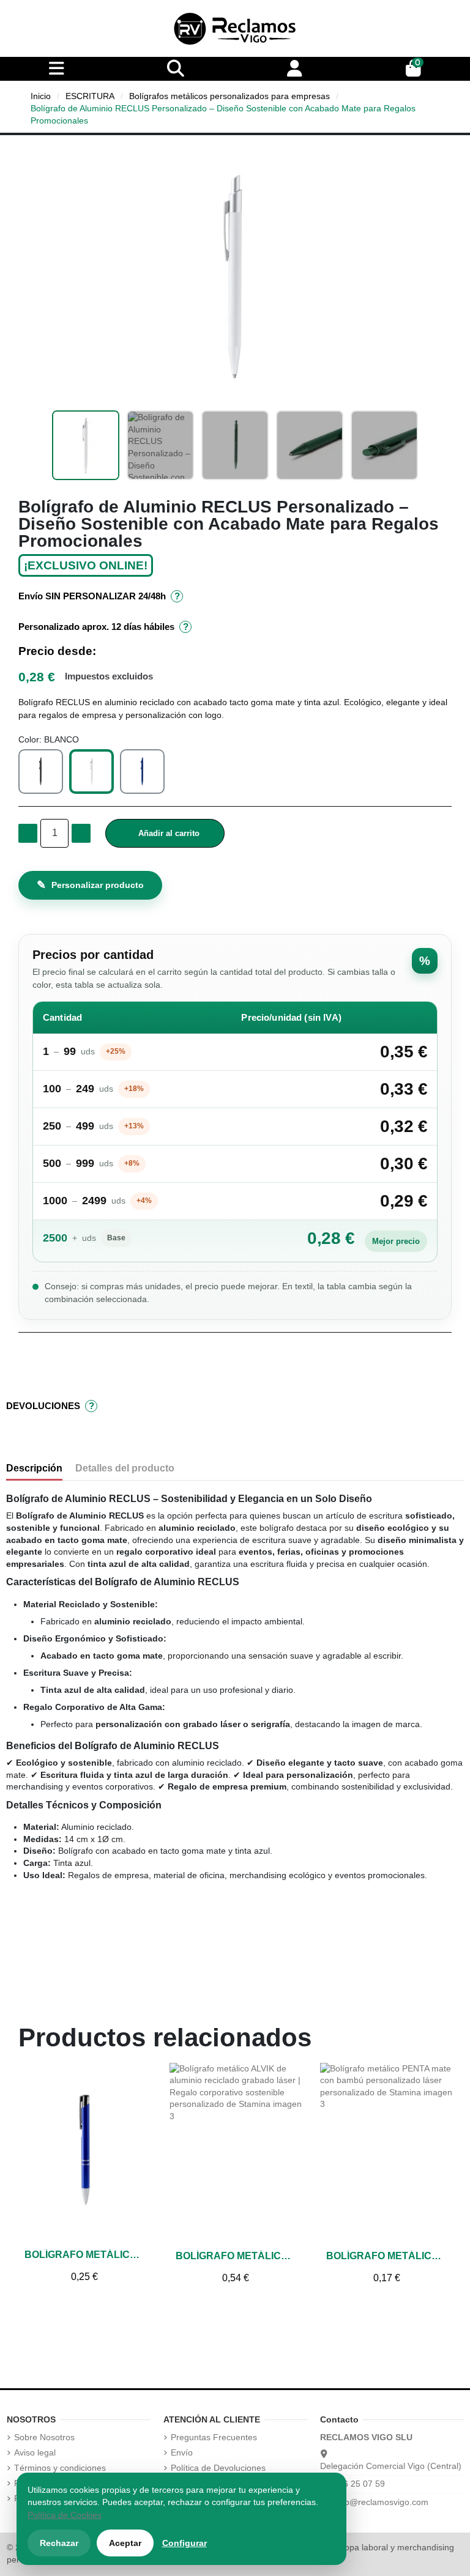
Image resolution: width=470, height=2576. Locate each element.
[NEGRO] (41, 772)
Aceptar (125, 2543)
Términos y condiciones (60, 2468)
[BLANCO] (91, 772)
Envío (182, 2452)
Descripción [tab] (34, 1468)
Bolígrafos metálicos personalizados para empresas (229, 96)
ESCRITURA (90, 96)
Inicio (41, 96)
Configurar (185, 2543)
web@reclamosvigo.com (381, 2502)
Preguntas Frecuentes (214, 2437)
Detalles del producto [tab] (125, 1468)
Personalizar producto (90, 885)
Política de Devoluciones (218, 2468)
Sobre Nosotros (44, 2437)
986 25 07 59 (359, 2484)
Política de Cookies (65, 2515)
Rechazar (59, 2543)
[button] (29, 276)
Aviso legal (35, 2452)
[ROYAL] (142, 772)
